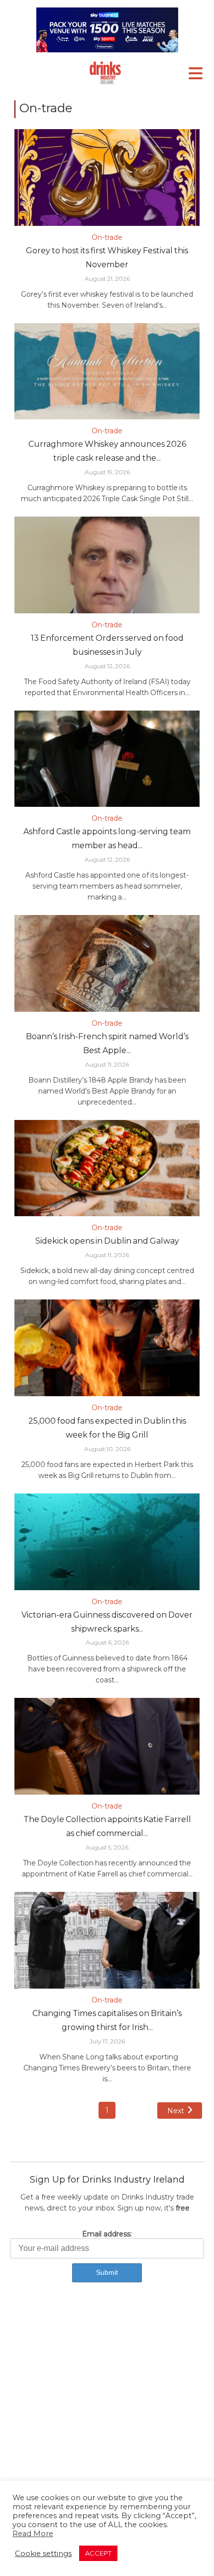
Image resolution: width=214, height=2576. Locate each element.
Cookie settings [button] (43, 2554)
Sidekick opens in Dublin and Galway (107, 1241)
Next (176, 2111)
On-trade (107, 237)
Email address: (107, 2234)
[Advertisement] (107, 2411)
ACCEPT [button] (98, 2553)
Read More (33, 2534)
